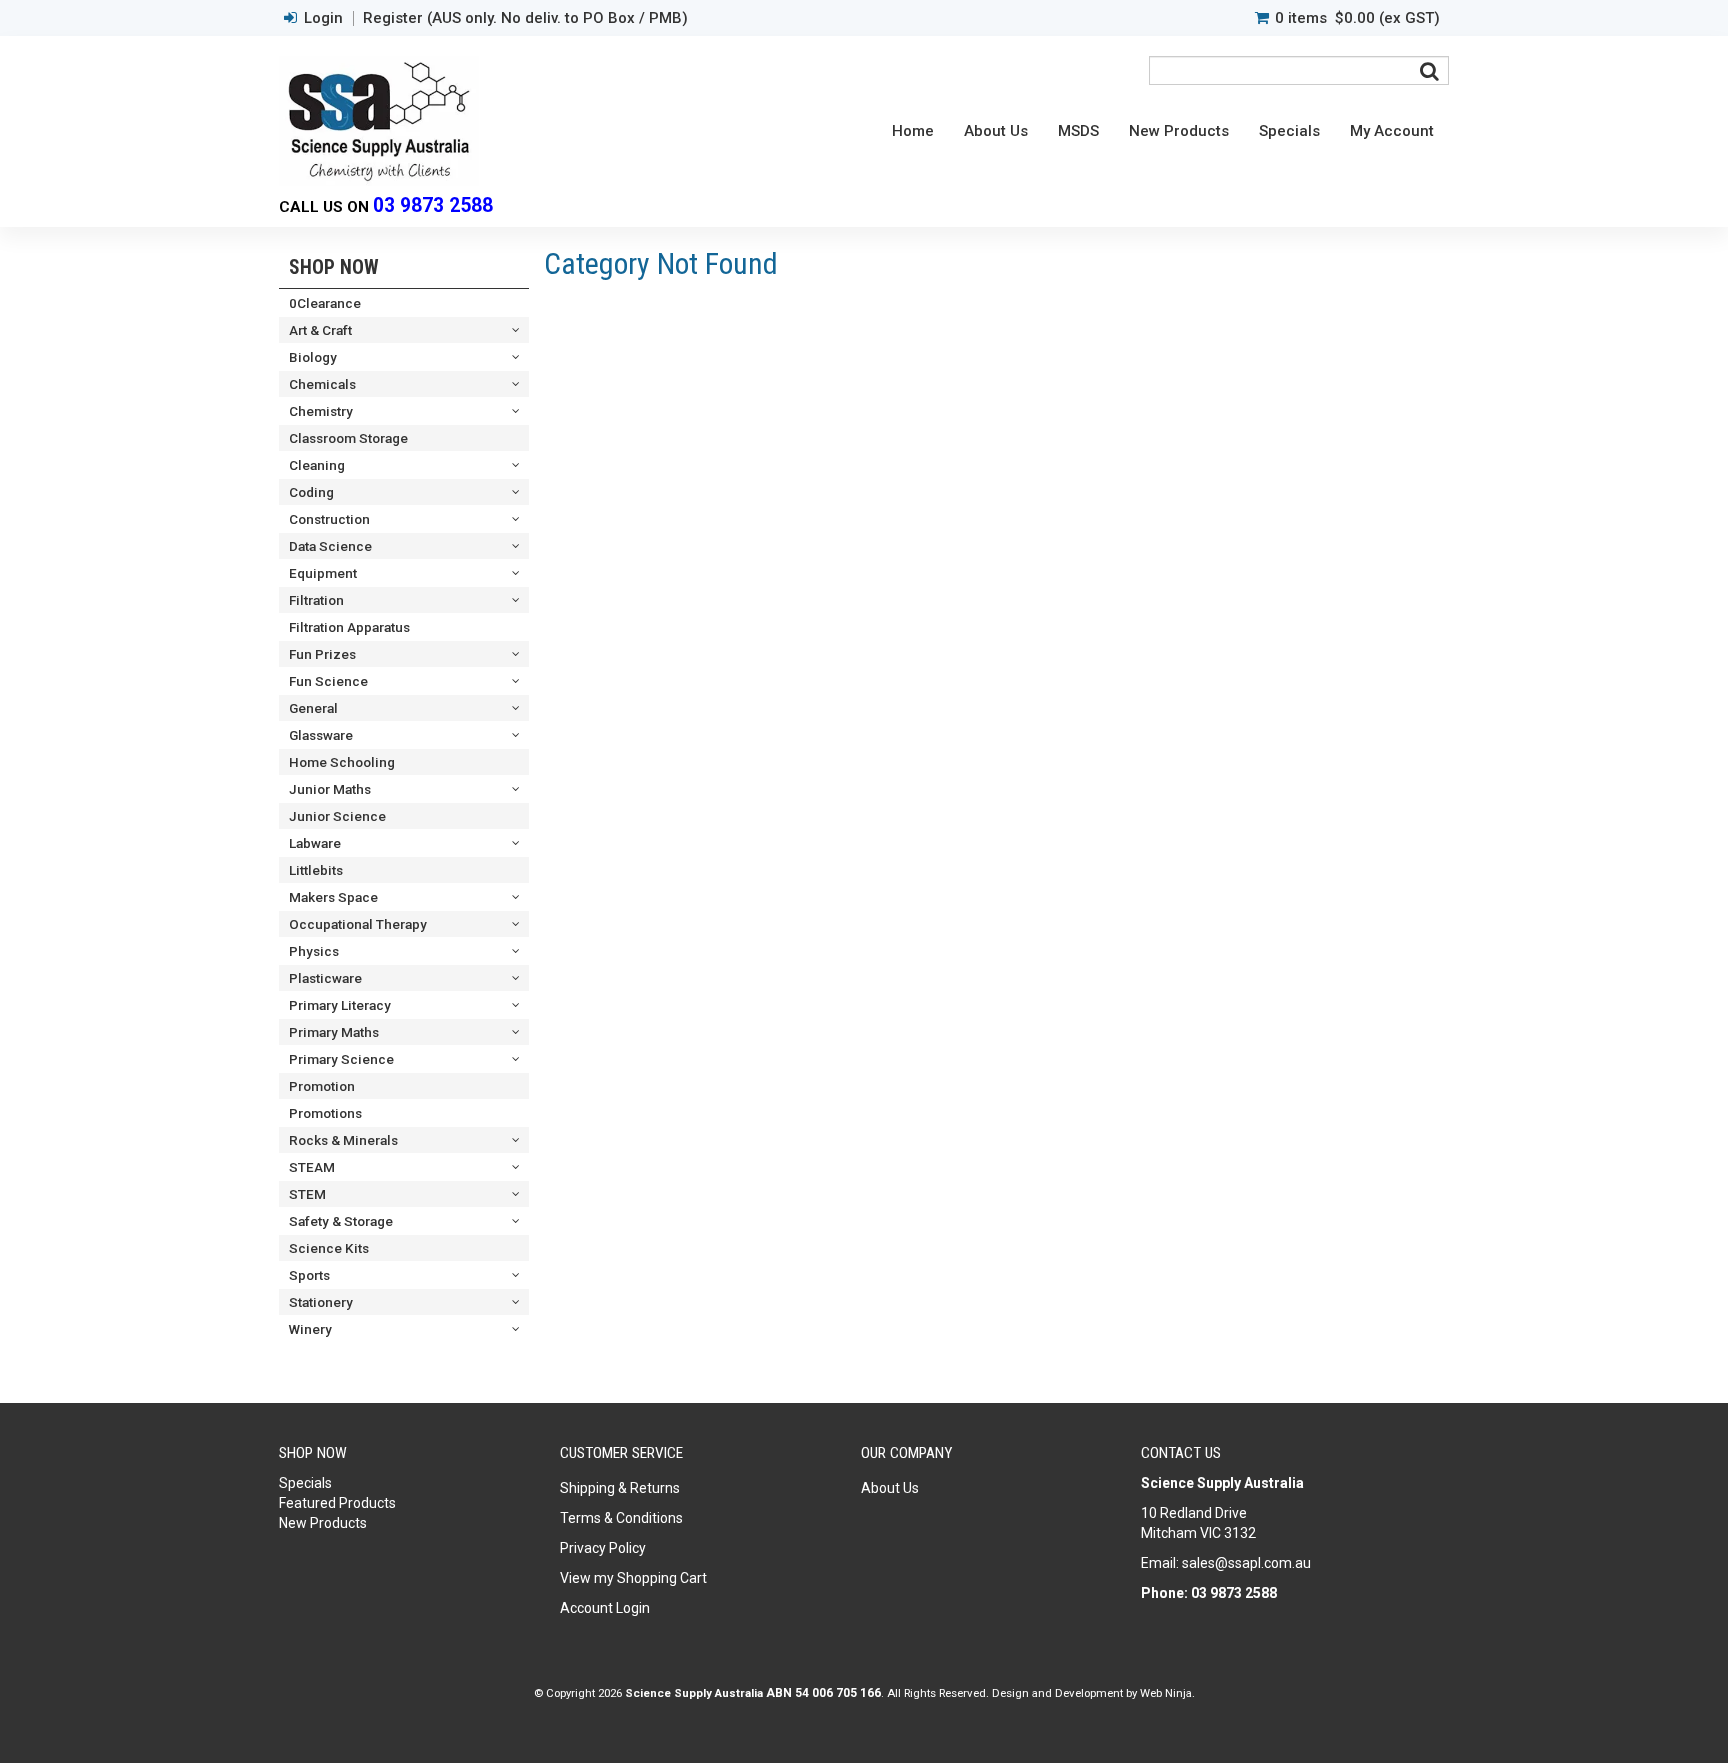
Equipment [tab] (323, 573)
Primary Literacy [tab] (340, 1005)
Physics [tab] (314, 951)
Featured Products (337, 1503)
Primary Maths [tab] (334, 1032)
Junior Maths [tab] (330, 789)
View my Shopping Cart (633, 1578)
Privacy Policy (603, 1548)
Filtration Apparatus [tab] (349, 627)
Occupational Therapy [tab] (358, 924)
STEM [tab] (307, 1194)
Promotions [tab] (325, 1113)
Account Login (605, 1608)
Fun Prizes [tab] (322, 654)
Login (323, 18)
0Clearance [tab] (325, 303)
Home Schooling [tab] (342, 762)
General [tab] (313, 708)
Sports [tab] (309, 1275)
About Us (996, 131)
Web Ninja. (1167, 1693)
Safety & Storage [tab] (341, 1221)
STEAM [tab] (312, 1167)
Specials (1289, 131)
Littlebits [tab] (316, 870)
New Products (1179, 131)
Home (913, 131)
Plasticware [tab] (325, 978)
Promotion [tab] (322, 1086)
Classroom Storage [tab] (348, 438)
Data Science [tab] (330, 546)
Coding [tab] (311, 492)
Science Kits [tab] (329, 1248)
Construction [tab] (329, 519)
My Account (1392, 131)
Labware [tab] (315, 843)
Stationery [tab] (321, 1302)
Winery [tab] (310, 1329)
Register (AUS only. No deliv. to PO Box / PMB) (525, 18)
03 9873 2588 (433, 205)
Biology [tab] (313, 357)
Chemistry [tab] (321, 411)
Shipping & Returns (620, 1488)
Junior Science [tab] (337, 816)
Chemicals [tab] (322, 384)
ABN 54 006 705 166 (823, 1693)
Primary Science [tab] (341, 1059)
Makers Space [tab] (333, 897)
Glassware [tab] (321, 735)
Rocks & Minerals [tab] (343, 1140)
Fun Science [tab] (328, 681)
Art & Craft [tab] (320, 330)
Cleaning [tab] (317, 465)
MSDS (1078, 131)
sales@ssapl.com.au (1246, 1563)
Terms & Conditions (621, 1518)
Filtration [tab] (316, 600)
